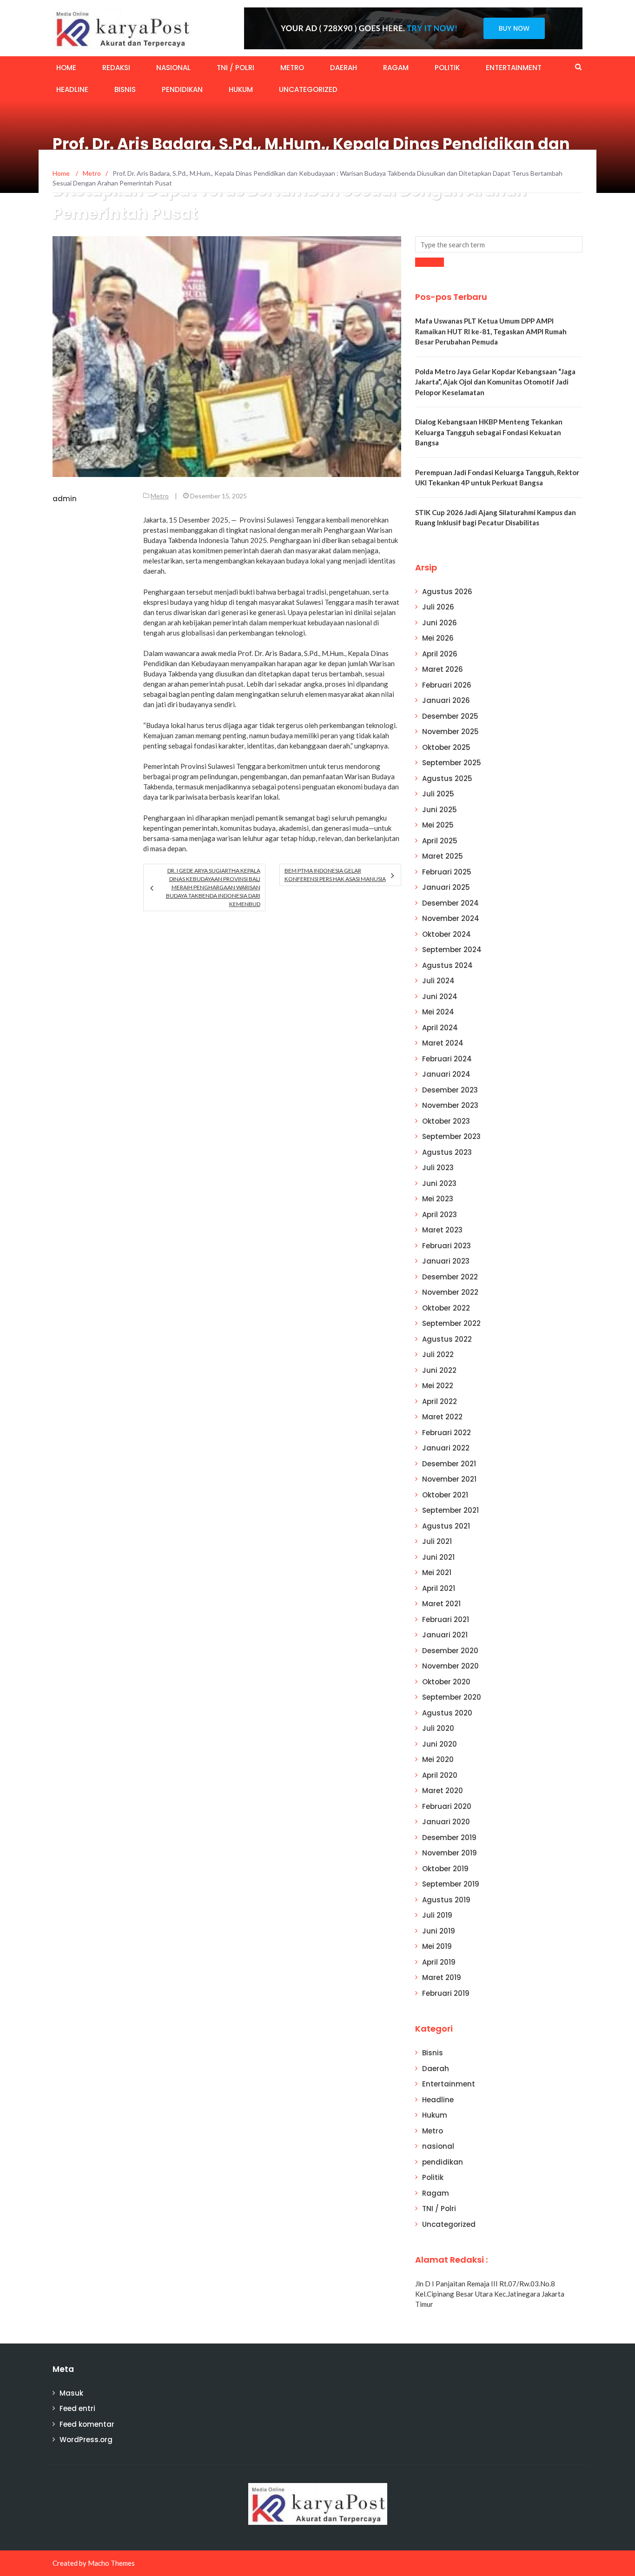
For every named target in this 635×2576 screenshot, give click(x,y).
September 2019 (451, 1884)
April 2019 (439, 1962)
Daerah (344, 68)
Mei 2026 (438, 638)
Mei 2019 (437, 1946)
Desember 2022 (450, 1277)
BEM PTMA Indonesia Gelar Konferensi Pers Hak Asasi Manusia (335, 875)
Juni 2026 (440, 623)
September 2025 (452, 763)
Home (66, 68)
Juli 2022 (438, 1354)
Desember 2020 (450, 1651)
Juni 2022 (439, 1370)
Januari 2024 (446, 1074)
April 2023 (440, 1215)
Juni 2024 (440, 997)
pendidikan (182, 89)
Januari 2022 (446, 1448)
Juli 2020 (438, 1728)
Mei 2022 (438, 1386)
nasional (173, 68)
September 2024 (452, 950)
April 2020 (440, 1775)
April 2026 (440, 654)
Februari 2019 (446, 1993)
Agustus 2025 (447, 778)
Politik (447, 68)
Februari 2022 (446, 1433)
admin (65, 499)
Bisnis (125, 89)
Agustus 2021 (446, 1526)
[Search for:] (499, 244)
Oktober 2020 (446, 1682)
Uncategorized (308, 89)
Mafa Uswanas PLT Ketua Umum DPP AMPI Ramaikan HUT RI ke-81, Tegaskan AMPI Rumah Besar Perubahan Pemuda (491, 331)
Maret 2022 (442, 1417)
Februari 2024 (447, 1059)
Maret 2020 (443, 1791)
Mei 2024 (438, 1012)
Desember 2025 (450, 716)
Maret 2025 (443, 856)
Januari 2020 (446, 1822)
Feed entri (77, 2408)
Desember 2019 (449, 1838)
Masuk (71, 2393)
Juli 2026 (438, 607)
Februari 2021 (446, 1619)
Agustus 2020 (447, 1713)
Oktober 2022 (446, 1308)
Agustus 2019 (446, 1900)
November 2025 (450, 732)
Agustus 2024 (447, 965)
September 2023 (451, 1136)
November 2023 (450, 1105)
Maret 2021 (441, 1604)
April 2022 (440, 1401)
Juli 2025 (438, 794)
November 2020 (450, 1666)
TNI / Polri (235, 68)
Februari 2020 (447, 1806)
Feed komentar (87, 2424)
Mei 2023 (438, 1199)
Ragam (396, 68)
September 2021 (450, 1510)
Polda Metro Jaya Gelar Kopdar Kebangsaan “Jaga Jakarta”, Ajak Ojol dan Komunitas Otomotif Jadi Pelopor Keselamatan (495, 382)
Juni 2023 (439, 1183)
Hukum (241, 89)
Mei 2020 (438, 1759)
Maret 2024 (443, 1043)
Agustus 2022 (447, 1339)
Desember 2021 (449, 1464)
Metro (292, 68)
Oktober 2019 (445, 1869)
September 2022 (451, 1323)
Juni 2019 (439, 1931)
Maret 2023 (442, 1230)
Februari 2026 (447, 685)
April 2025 (440, 841)
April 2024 (440, 1028)
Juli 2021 (437, 1541)
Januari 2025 (446, 887)
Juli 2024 (438, 981)
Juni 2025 (440, 810)
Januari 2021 (445, 1635)
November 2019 (450, 1853)
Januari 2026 (446, 700)
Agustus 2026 (447, 592)
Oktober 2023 (446, 1121)
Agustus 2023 (447, 1152)
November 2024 (451, 918)
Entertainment (514, 68)
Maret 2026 (443, 669)
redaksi (116, 68)
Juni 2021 (438, 1557)
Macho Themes (111, 2563)
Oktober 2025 (446, 747)
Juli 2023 (438, 1168)
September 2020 (452, 1697)
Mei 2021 (437, 1573)
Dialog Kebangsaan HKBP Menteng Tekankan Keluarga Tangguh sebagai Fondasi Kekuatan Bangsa (489, 432)
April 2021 (439, 1588)
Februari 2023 (446, 1246)
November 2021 (449, 1479)
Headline (72, 89)
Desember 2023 (450, 1090)
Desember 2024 (450, 903)
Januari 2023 (446, 1261)
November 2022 (450, 1292)
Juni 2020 (440, 1744)
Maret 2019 (442, 1977)
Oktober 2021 (445, 1495)
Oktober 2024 (446, 934)
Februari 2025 (447, 872)
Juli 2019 (437, 1915)
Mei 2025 (438, 825)
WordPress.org (86, 2440)
